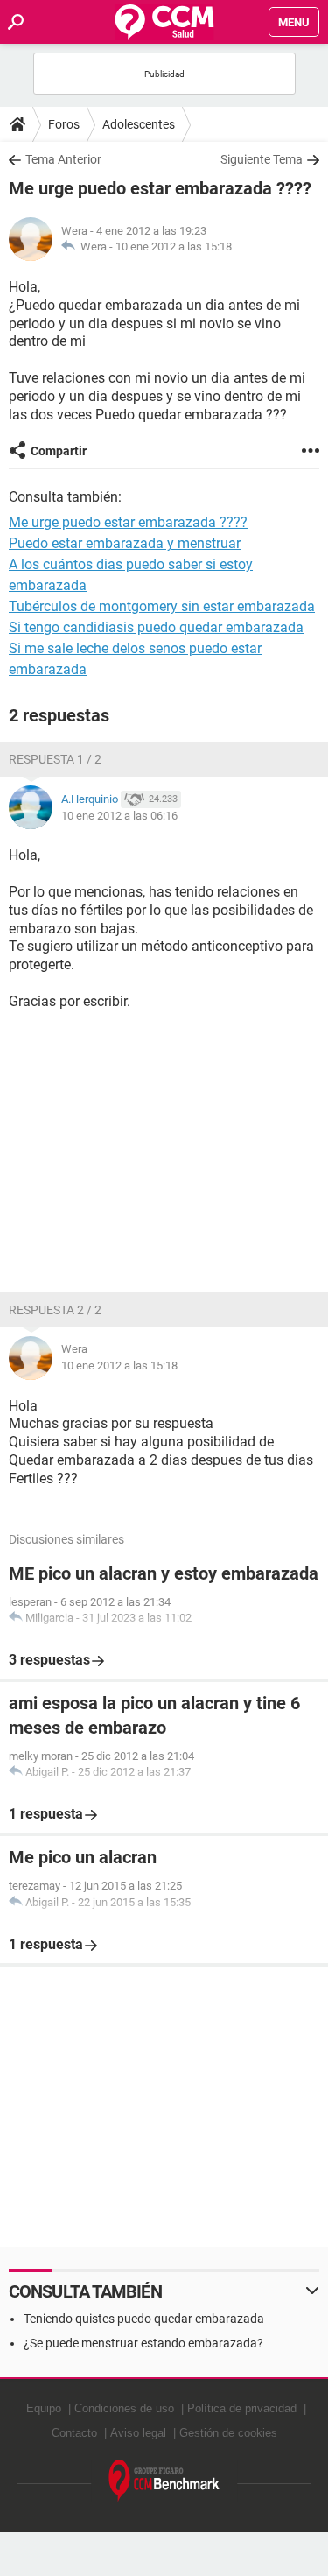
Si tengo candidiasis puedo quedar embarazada (156, 627)
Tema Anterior (63, 159)
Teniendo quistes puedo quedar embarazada (144, 2319)
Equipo (44, 2408)
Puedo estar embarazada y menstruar (125, 543)
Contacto (74, 2433)
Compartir (59, 451)
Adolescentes (139, 124)
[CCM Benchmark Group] (164, 2481)
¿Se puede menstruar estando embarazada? (143, 2343)
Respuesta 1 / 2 (55, 759)
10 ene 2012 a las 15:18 (174, 246)
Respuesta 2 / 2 (55, 1310)
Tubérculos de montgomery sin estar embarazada (162, 606)
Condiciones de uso (124, 2408)
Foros (64, 124)
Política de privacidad (242, 2408)
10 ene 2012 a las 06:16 (119, 816)
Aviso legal (138, 2433)
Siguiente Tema (262, 159)
